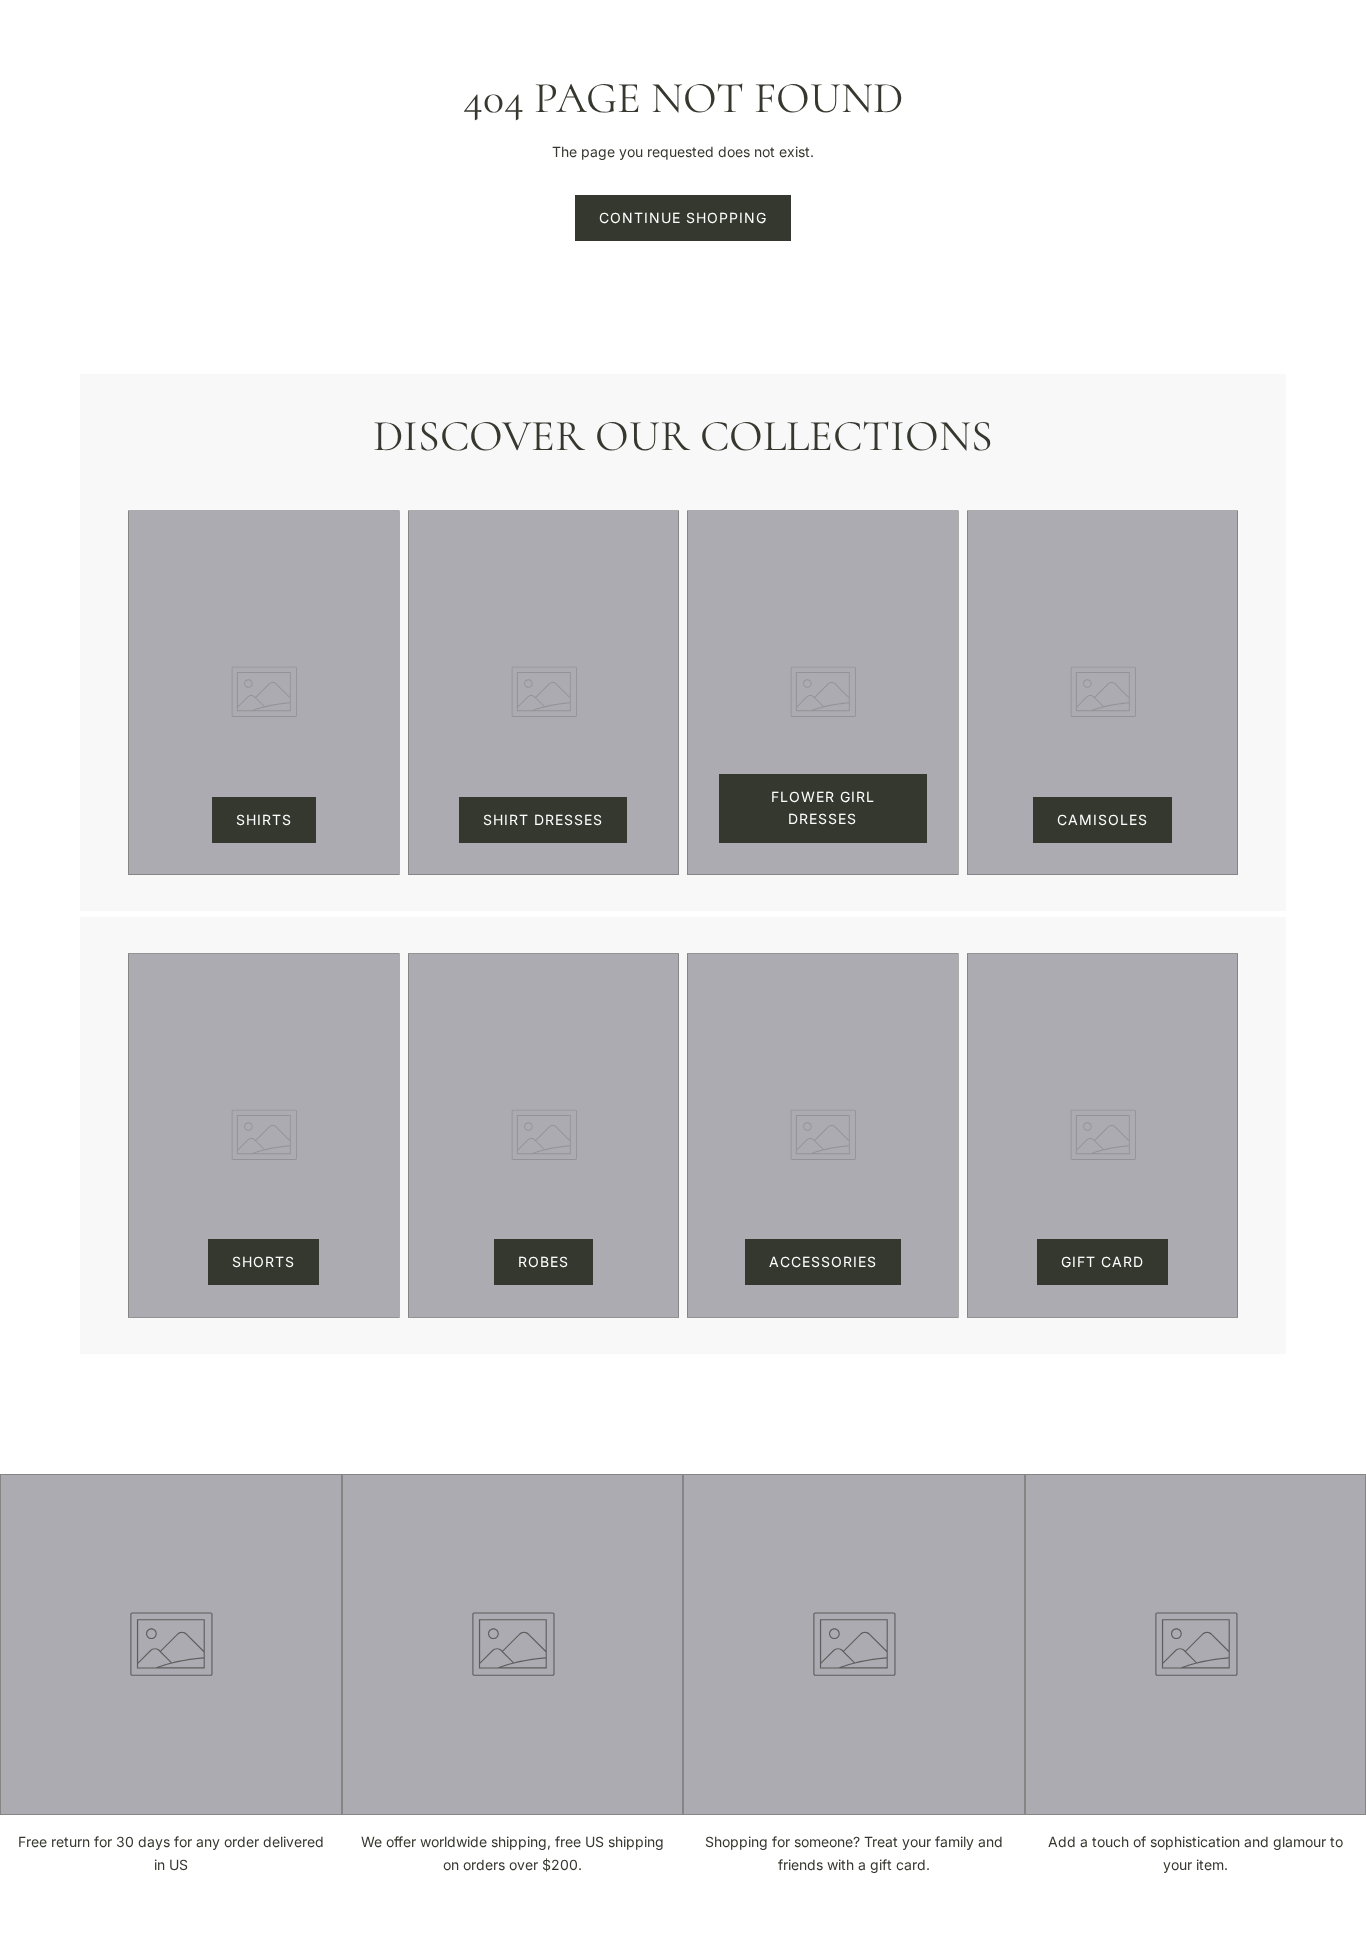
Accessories (823, 1261)
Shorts (263, 1261)
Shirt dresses (543, 819)
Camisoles (1102, 819)
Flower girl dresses (823, 807)
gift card (1102, 1261)
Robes (543, 1261)
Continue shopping (683, 217)
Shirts (264, 819)
